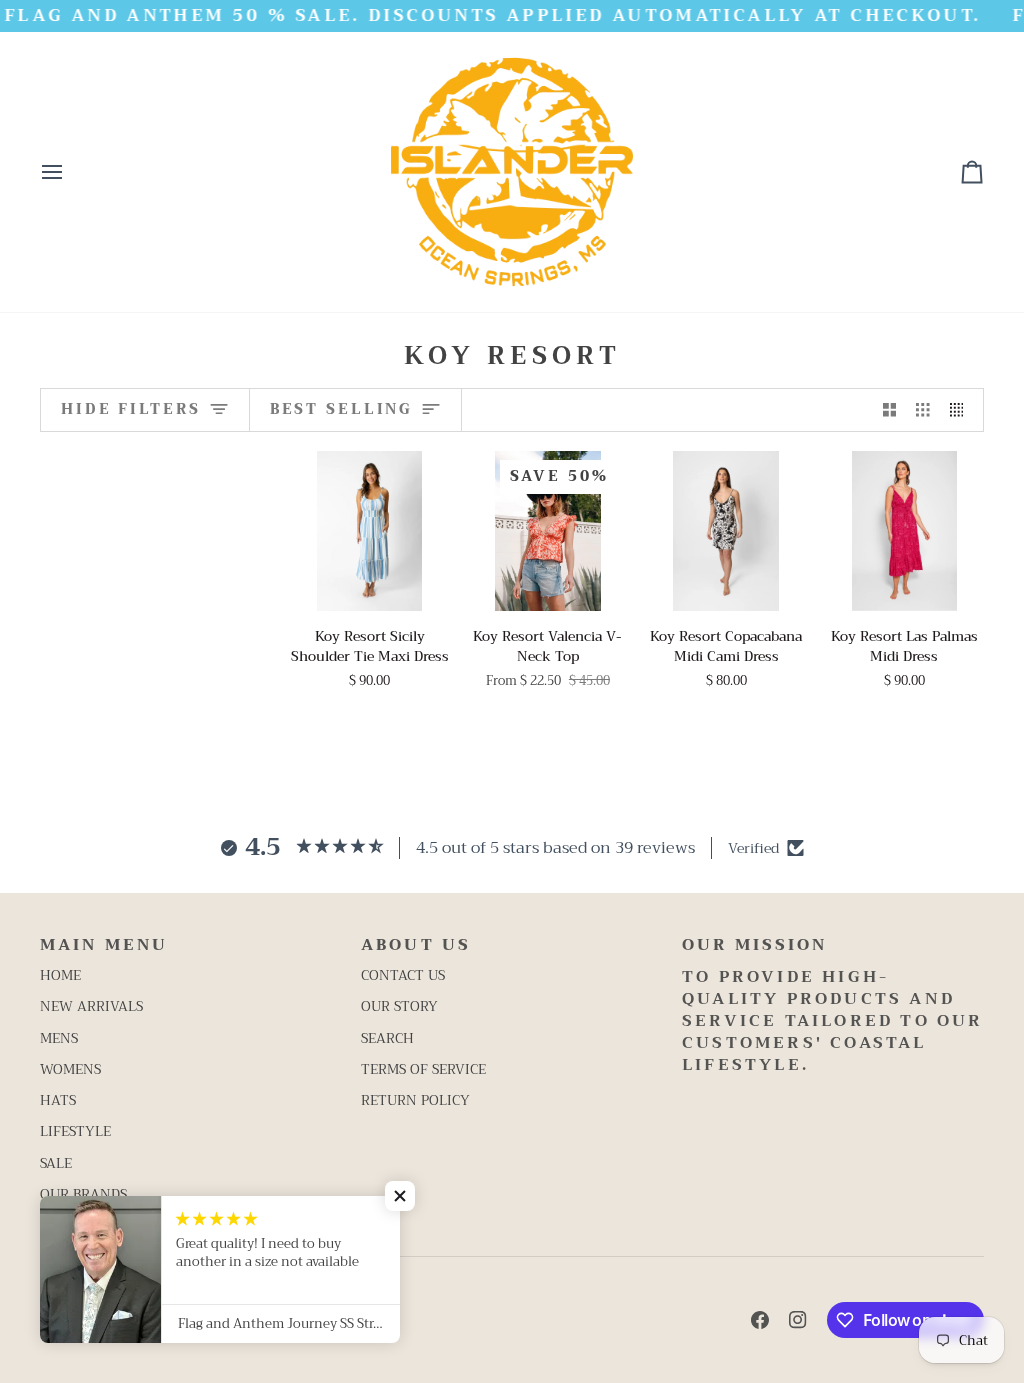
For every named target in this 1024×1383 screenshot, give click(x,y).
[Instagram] (798, 1320)
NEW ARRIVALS (91, 1006)
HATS (58, 1100)
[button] (400, 1196)
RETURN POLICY (415, 1100)
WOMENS (70, 1069)
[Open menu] (70, 172)
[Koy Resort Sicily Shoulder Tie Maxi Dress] (369, 530)
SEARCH (387, 1038)
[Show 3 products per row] (923, 410)
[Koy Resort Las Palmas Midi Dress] (904, 530)
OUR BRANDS (83, 1194)
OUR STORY (399, 1006)
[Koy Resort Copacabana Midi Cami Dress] (726, 530)
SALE (56, 1163)
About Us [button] (416, 945)
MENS (59, 1038)
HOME (60, 975)
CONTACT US (403, 975)
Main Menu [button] (104, 945)
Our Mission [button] (754, 945)
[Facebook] (760, 1320)
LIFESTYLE (75, 1131)
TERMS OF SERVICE (423, 1069)
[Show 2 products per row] (890, 410)
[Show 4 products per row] (962, 410)
